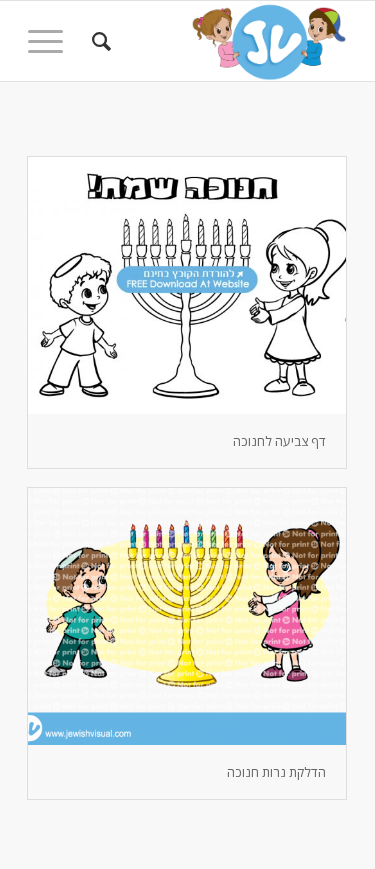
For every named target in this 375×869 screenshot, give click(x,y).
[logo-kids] (219, 41)
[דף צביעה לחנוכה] (187, 285)
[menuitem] (98, 41)
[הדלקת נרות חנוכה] (187, 616)
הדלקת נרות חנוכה (276, 772)
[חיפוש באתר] (98, 41)
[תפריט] (52, 41)
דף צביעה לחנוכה (279, 441)
